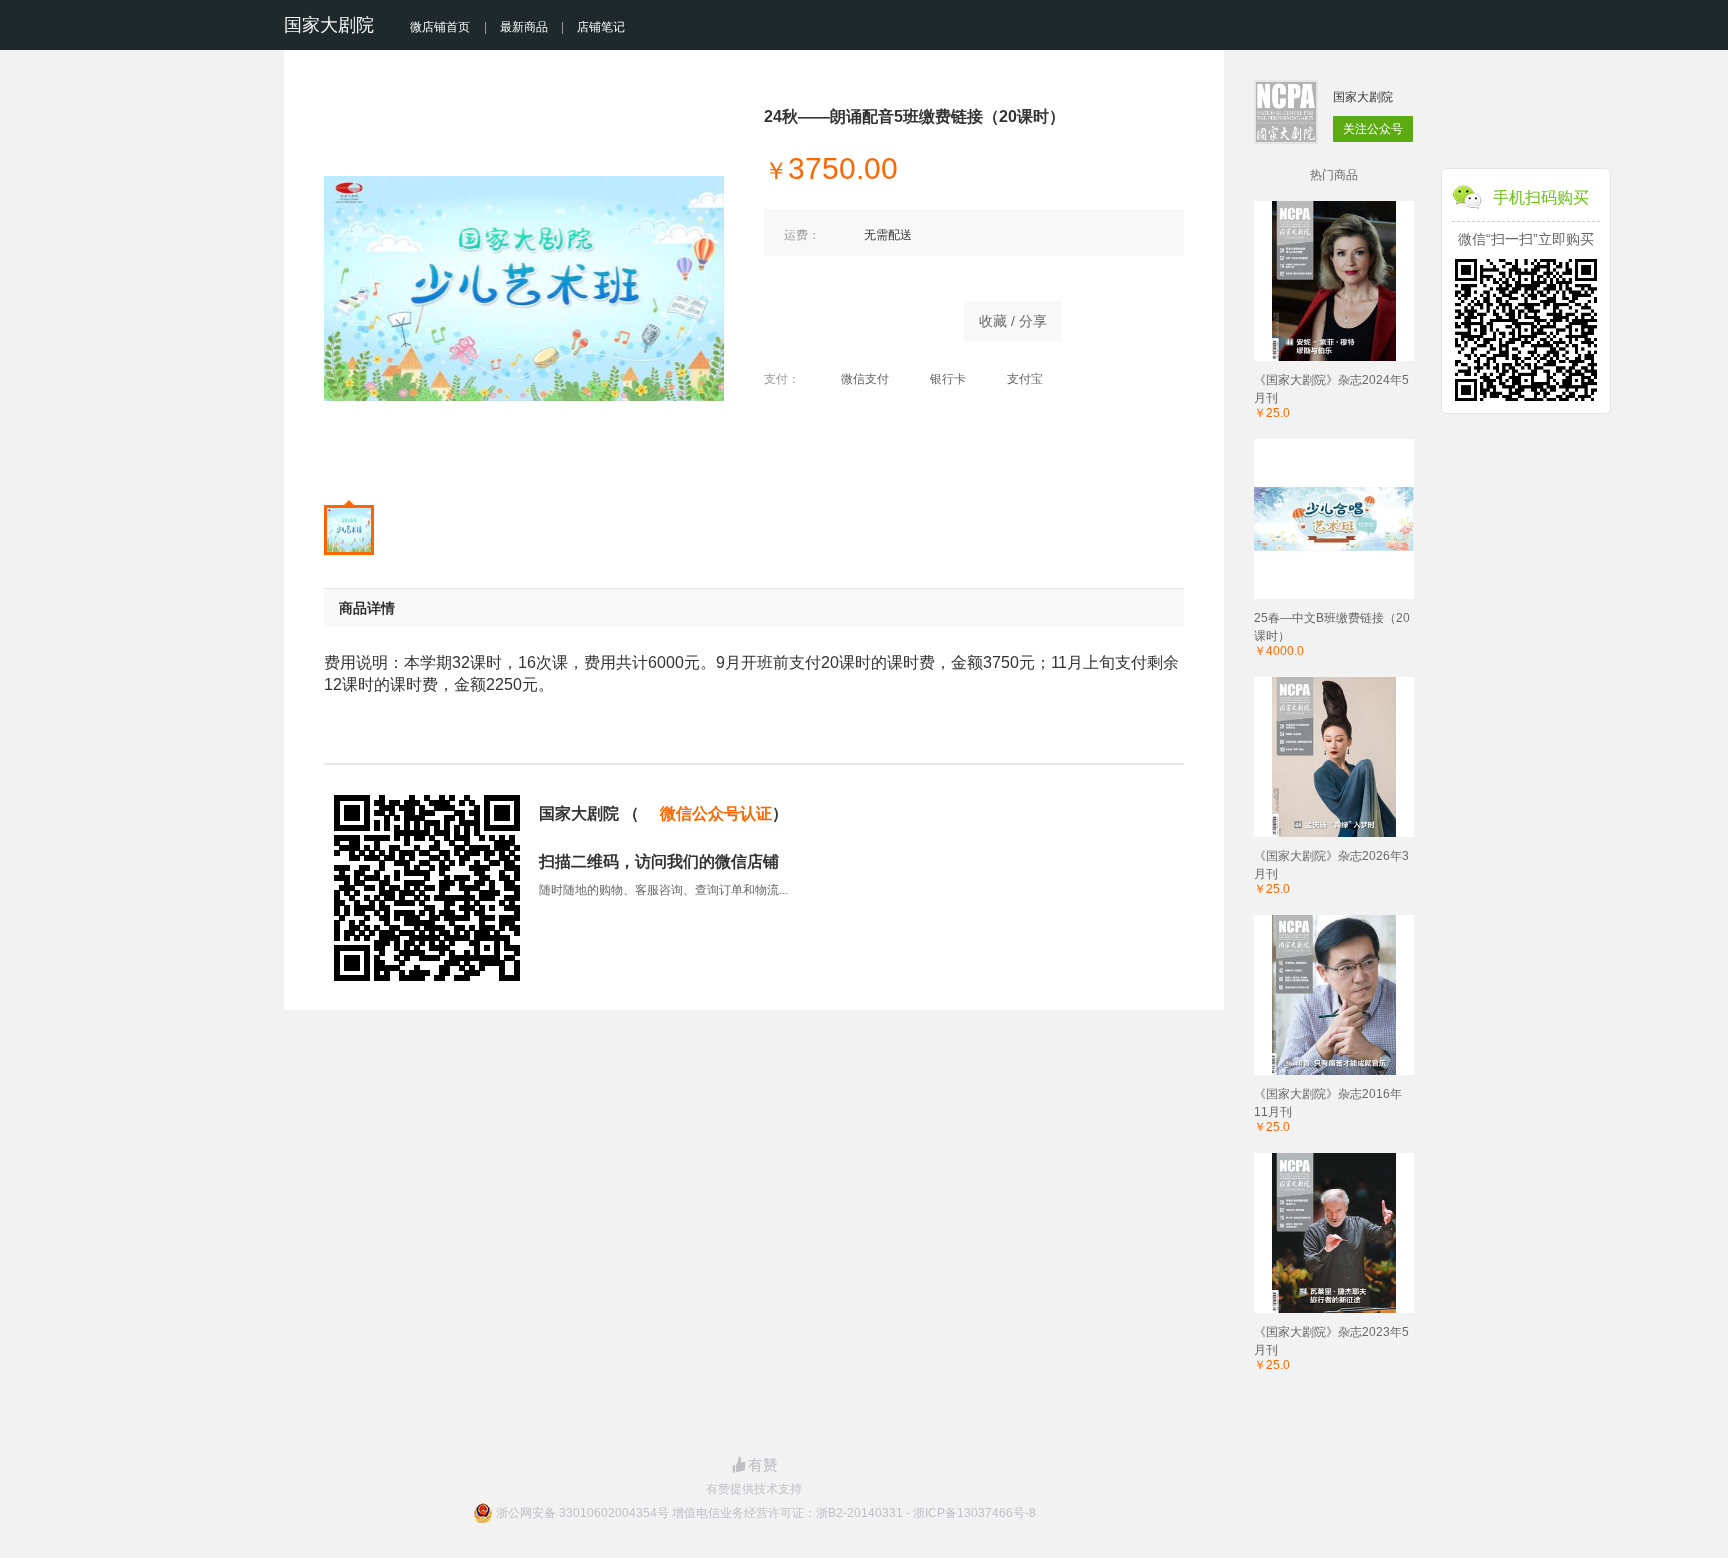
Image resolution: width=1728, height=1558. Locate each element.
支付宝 (1025, 379)
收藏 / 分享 (1013, 321)
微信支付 (865, 379)
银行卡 (948, 379)
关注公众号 (1373, 129)
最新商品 (524, 27)
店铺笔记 (601, 27)
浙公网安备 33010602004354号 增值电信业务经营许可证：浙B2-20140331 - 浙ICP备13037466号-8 (766, 1513)
